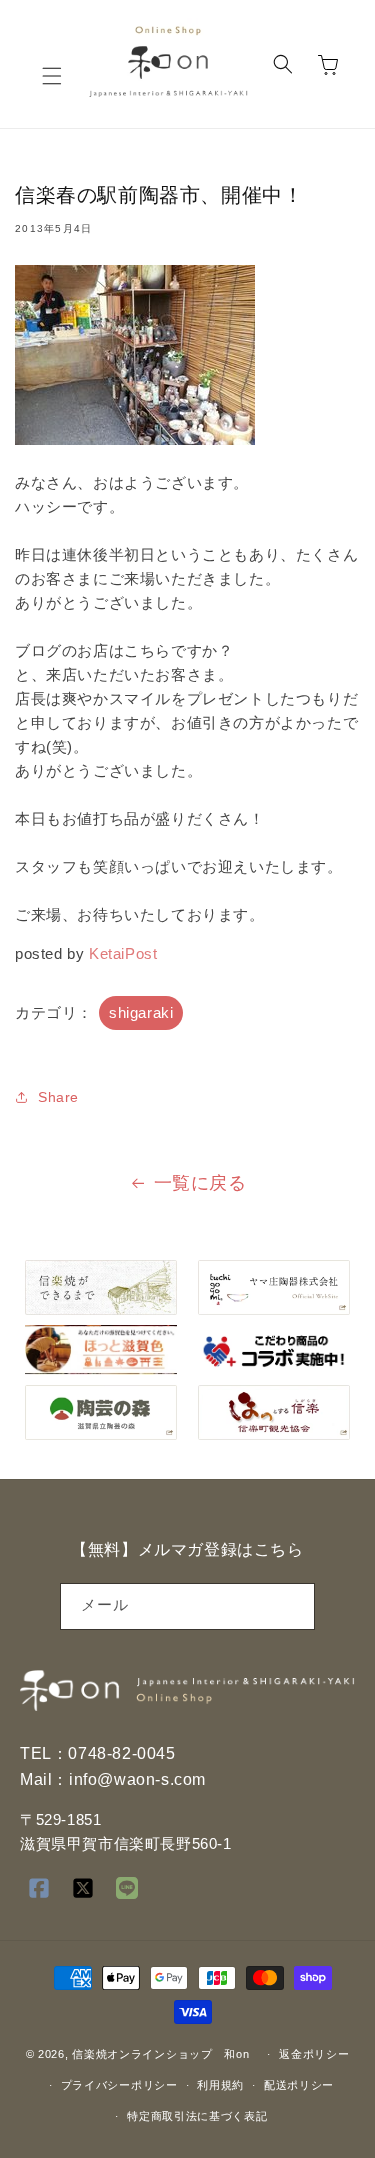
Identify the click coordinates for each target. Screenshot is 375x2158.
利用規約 (220, 2085)
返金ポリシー (314, 2054)
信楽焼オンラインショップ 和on (160, 2054)
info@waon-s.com (137, 1779)
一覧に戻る (200, 1183)
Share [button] (58, 1097)
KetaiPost (123, 953)
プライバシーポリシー (119, 2085)
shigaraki (141, 1012)
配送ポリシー (299, 2085)
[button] (52, 76)
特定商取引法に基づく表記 (197, 2116)
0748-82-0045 (121, 1753)
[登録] (292, 1606)
